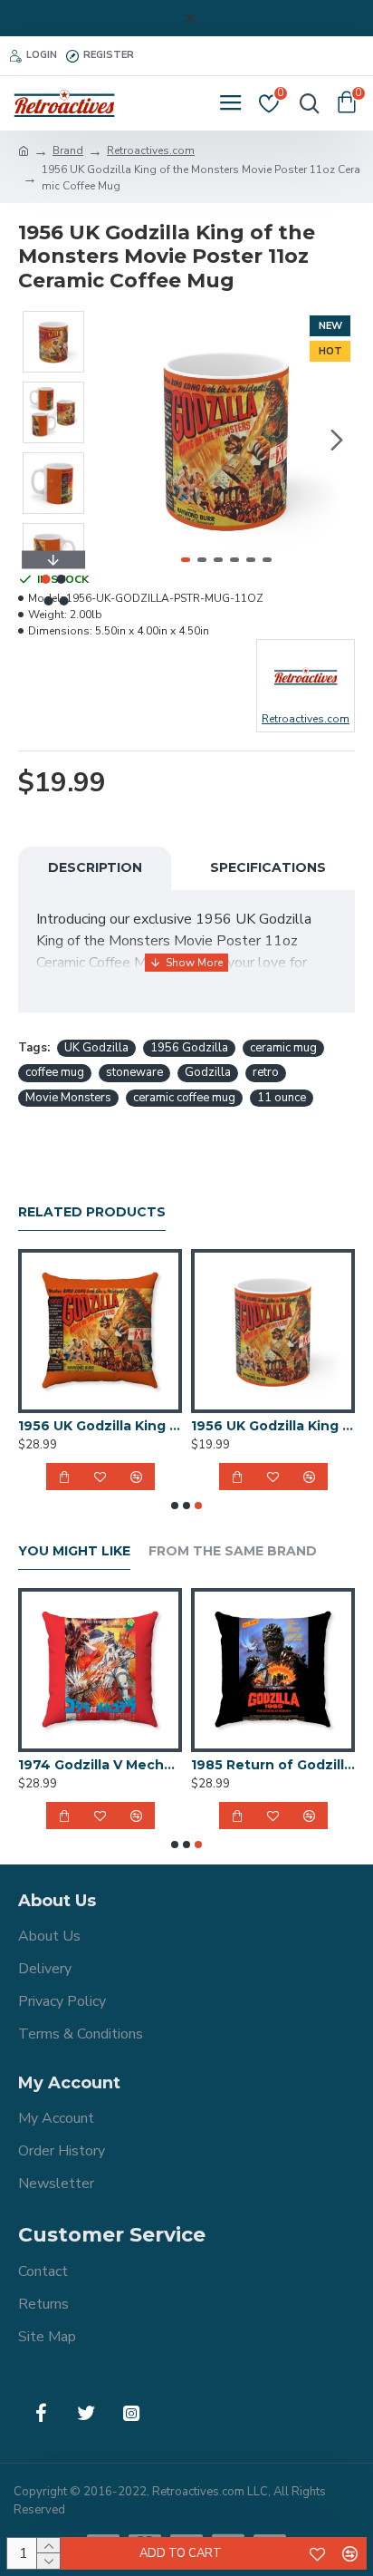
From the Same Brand (233, 1551)
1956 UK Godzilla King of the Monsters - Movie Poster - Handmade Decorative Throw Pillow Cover (100, 1426)
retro (266, 1072)
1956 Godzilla (189, 1048)
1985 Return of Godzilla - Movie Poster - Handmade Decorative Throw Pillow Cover (273, 1765)
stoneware (134, 1072)
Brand (68, 150)
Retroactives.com (151, 150)
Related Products (92, 1212)
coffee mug (55, 1072)
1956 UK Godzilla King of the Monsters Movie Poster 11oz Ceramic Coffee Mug (273, 1426)
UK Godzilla (96, 1048)
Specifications (268, 867)
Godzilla (208, 1072)
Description (95, 867)
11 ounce (282, 1098)
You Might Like (74, 1551)
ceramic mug (283, 1048)
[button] (116, 440)
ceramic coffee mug (184, 1098)
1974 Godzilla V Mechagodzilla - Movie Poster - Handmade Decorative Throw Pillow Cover (100, 1765)
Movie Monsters (68, 1098)
